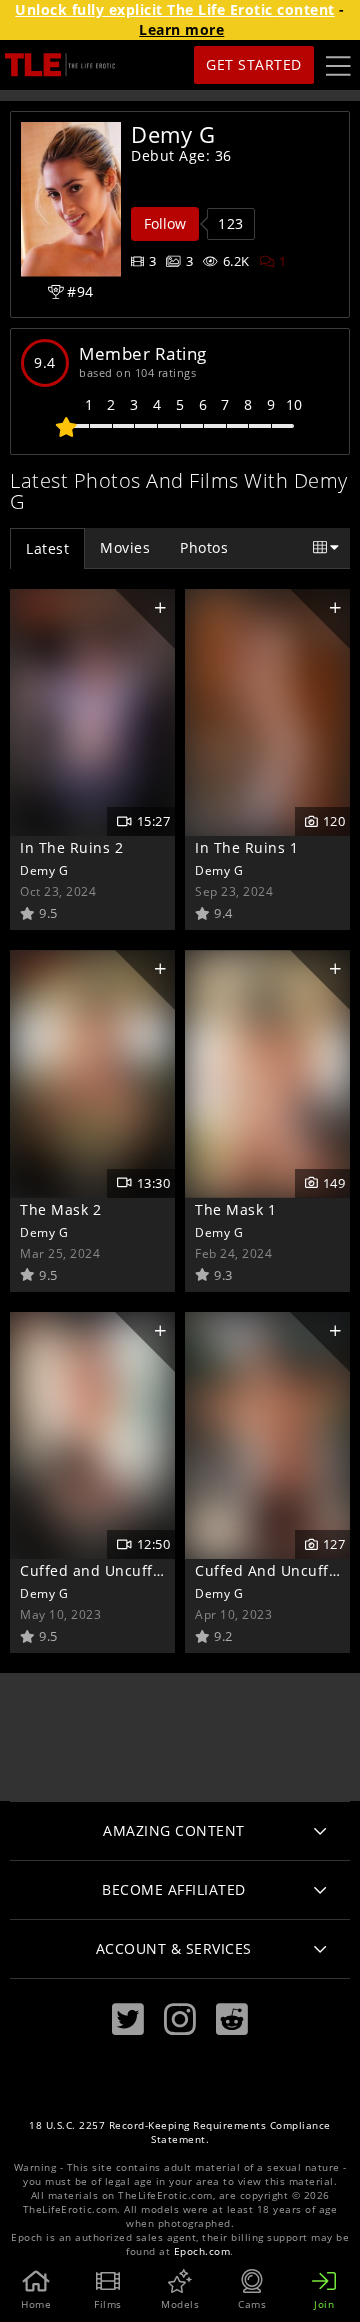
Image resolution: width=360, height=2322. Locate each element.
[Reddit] (232, 2019)
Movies (125, 547)
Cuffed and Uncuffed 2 (102, 1570)
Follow (165, 223)
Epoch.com (202, 2251)
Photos (204, 547)
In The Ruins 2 (71, 847)
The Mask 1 (235, 1209)
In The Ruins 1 (246, 847)
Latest (47, 548)
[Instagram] (180, 2019)
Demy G (44, 870)
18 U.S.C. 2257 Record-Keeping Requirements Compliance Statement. (180, 2132)
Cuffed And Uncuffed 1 (277, 1570)
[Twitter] (128, 2019)
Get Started (254, 64)
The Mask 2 (60, 1209)
